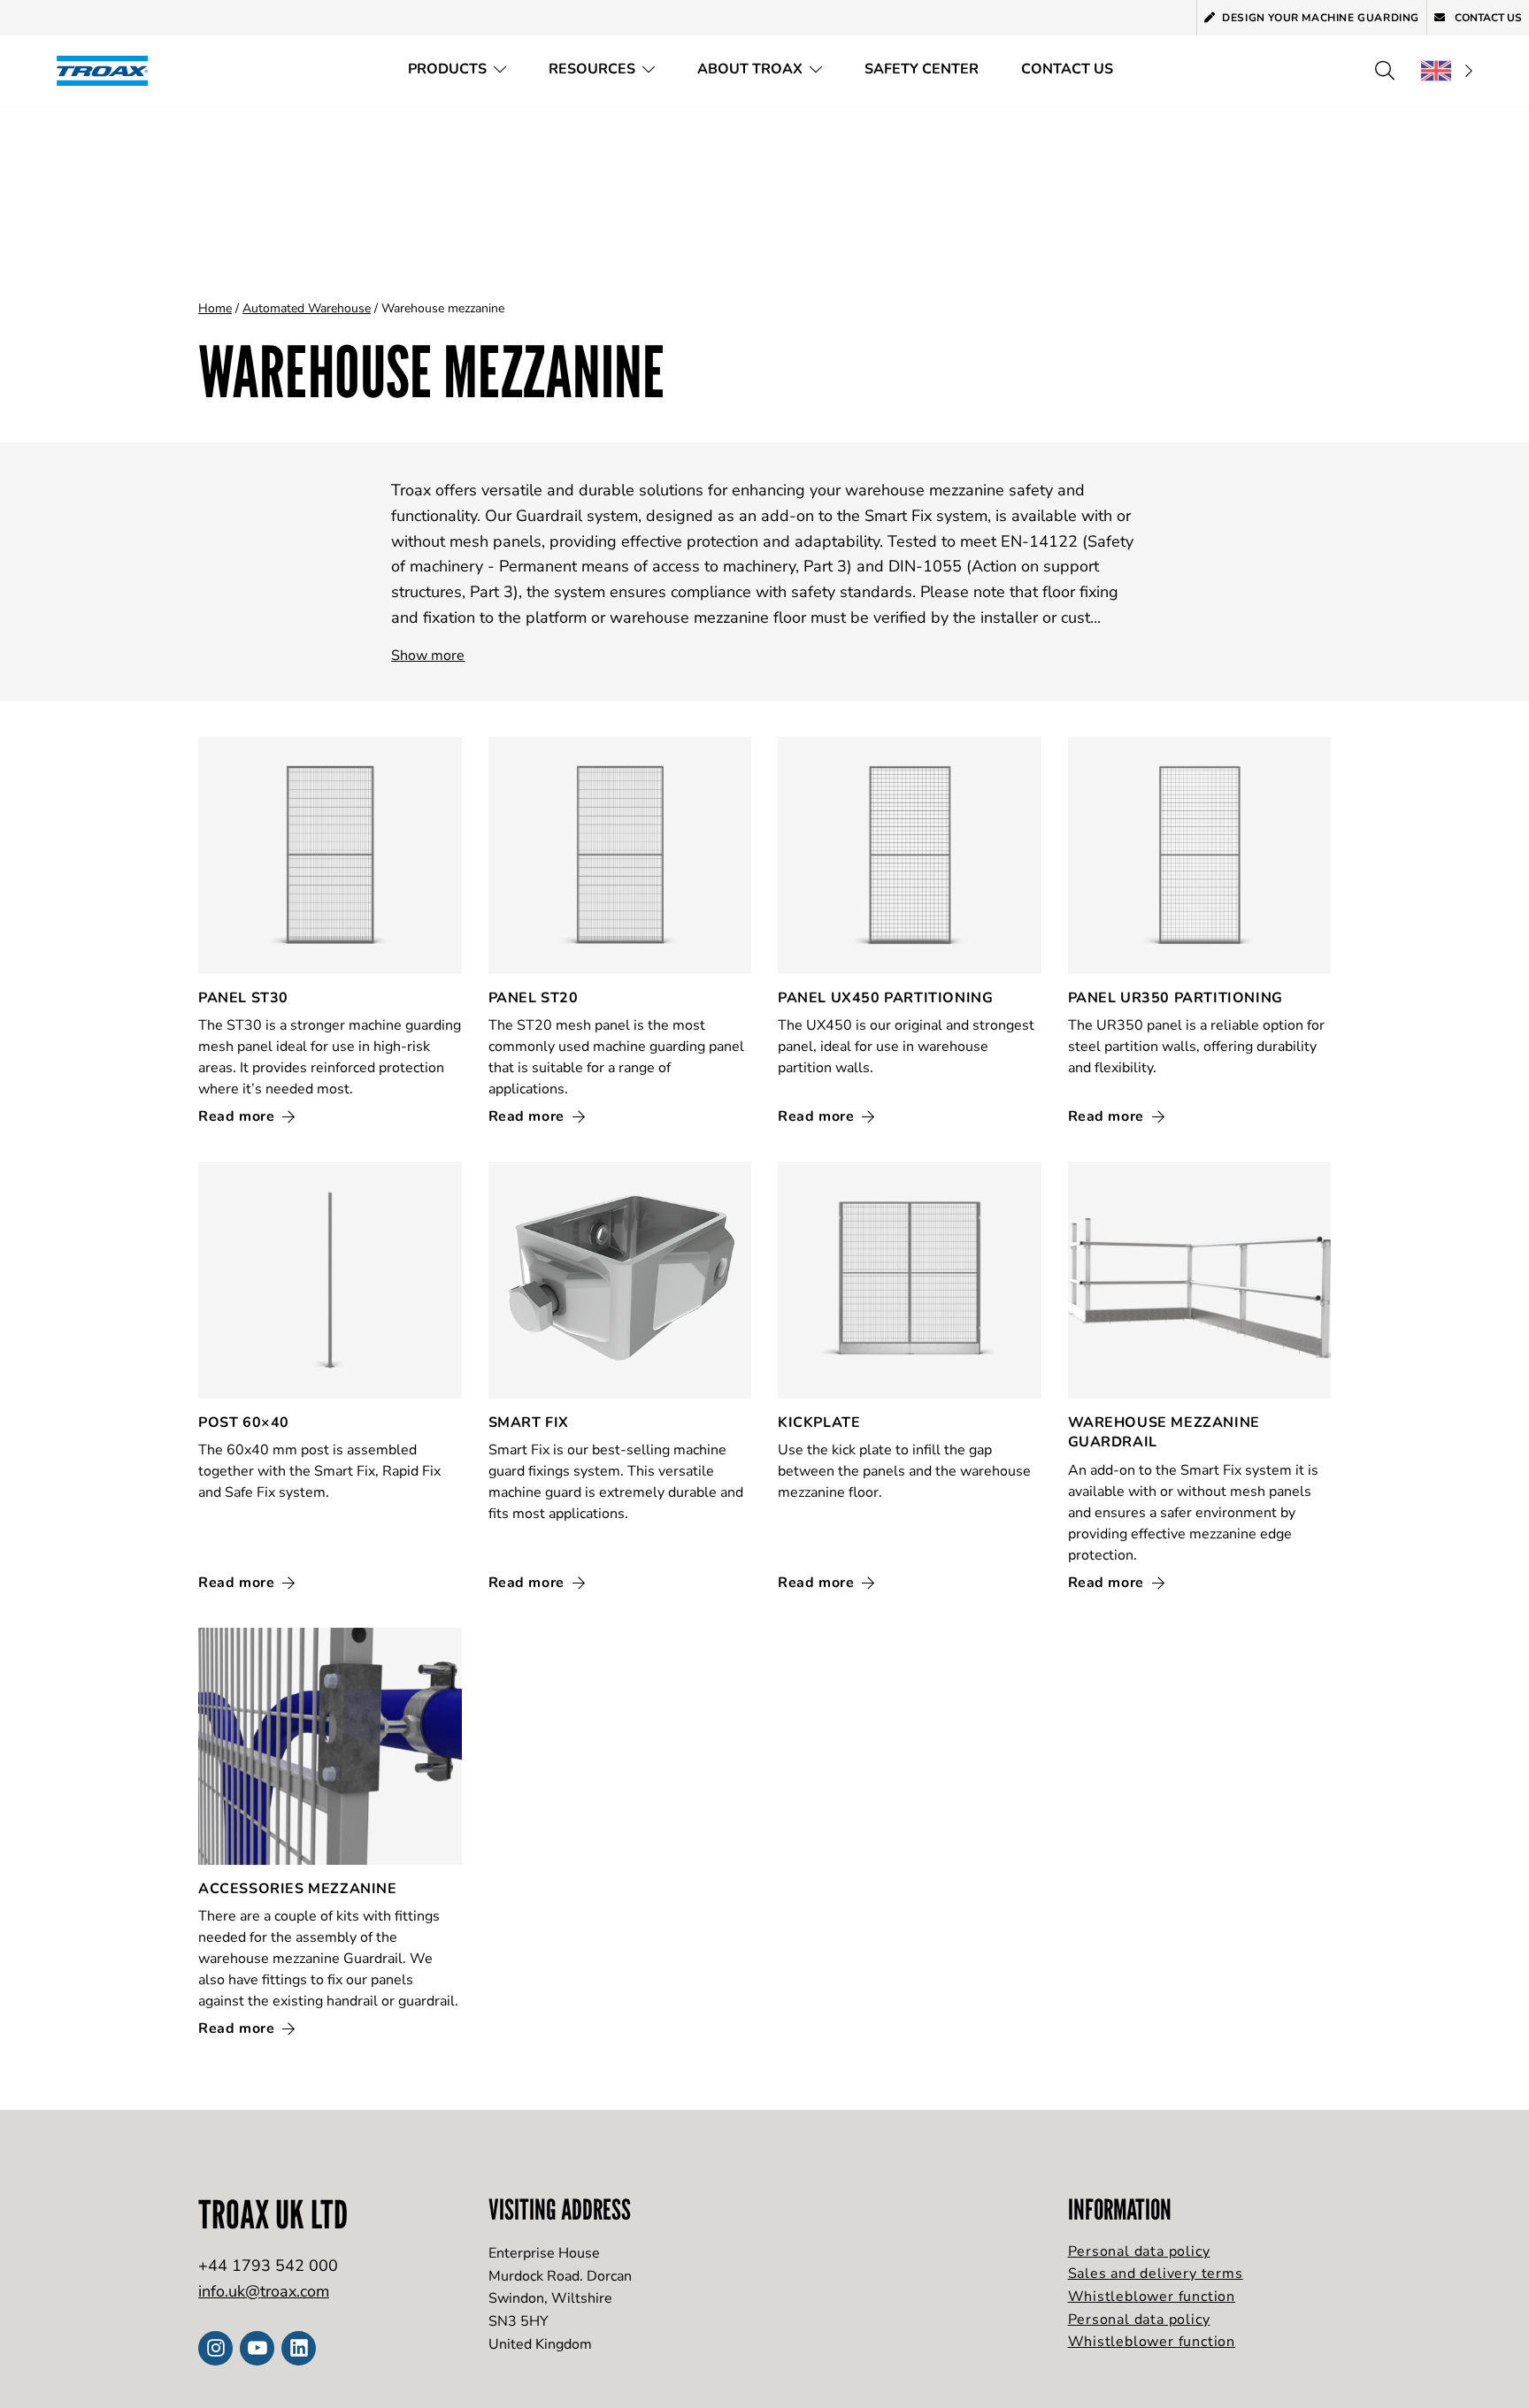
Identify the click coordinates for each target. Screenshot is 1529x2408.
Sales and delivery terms (1156, 2274)
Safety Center (922, 69)
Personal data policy (1139, 2251)
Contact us (1487, 18)
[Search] (1385, 71)
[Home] (108, 70)
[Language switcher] (1447, 71)
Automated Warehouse (307, 308)
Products (447, 69)
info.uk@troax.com (264, 2291)
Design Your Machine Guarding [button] (1321, 18)
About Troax (750, 69)
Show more (428, 656)
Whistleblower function (1152, 2297)
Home (215, 308)
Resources (592, 69)
